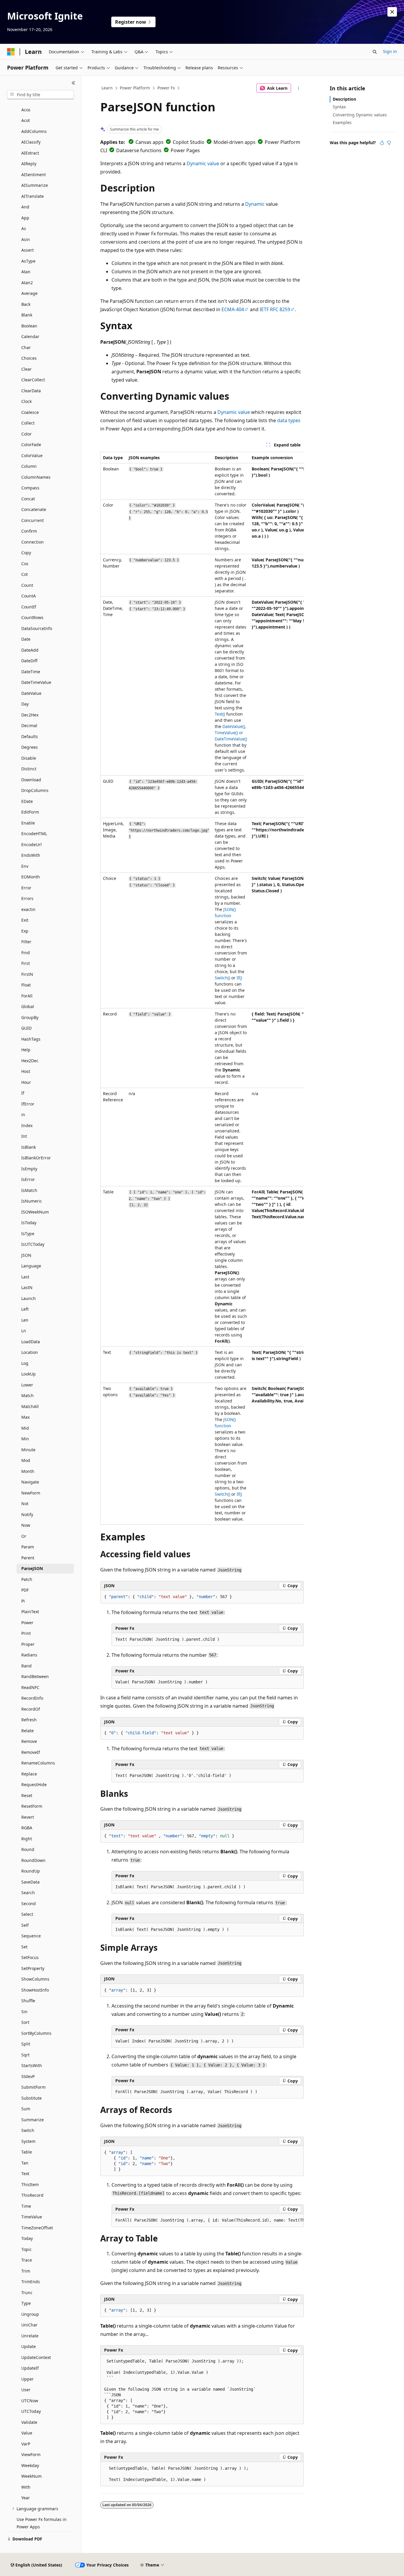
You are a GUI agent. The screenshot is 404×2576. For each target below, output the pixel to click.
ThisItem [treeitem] (30, 2184)
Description (344, 99)
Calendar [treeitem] (30, 336)
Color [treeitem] (26, 434)
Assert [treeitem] (28, 250)
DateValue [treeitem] (31, 693)
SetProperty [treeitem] (33, 1968)
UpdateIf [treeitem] (30, 2368)
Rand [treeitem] (26, 1666)
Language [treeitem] (31, 1266)
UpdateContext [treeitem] (36, 2357)
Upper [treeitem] (28, 2379)
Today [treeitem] (27, 2238)
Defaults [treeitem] (30, 736)
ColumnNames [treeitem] (36, 477)
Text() (220, 714)
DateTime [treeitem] (31, 672)
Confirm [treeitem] (29, 531)
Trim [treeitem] (26, 2271)
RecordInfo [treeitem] (32, 1698)
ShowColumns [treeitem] (35, 1979)
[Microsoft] (11, 52)
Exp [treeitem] (25, 931)
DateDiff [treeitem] (29, 661)
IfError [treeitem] (28, 1104)
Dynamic (255, 204)
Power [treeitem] (27, 1623)
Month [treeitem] (28, 1471)
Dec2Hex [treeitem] (30, 715)
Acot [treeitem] (26, 120)
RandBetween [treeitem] (35, 1676)
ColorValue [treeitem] (32, 455)
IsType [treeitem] (28, 1234)
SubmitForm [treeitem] (33, 2087)
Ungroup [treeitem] (30, 2314)
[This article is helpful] (382, 143)
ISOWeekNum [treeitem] (35, 1212)
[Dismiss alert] (392, 12)
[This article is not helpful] (389, 143)
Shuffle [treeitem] (28, 2001)
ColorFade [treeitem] (31, 445)
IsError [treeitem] (28, 1179)
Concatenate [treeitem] (34, 509)
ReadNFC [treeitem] (30, 1687)
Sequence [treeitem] (31, 1936)
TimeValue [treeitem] (32, 2217)
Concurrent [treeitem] (33, 520)
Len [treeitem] (25, 1320)
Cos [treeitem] (25, 564)
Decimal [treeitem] (29, 725)
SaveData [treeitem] (30, 1882)
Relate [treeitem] (28, 1731)
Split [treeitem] (26, 2044)
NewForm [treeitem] (31, 1493)
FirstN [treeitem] (27, 974)
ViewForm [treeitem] (31, 2454)
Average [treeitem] (29, 293)
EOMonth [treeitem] (31, 877)
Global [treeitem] (28, 1006)
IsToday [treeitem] (29, 1223)
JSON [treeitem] (26, 1255)
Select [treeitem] (27, 1914)
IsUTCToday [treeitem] (33, 1244)
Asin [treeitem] (26, 239)
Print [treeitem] (26, 1633)
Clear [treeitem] (26, 369)
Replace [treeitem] (29, 1774)
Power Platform (135, 88)
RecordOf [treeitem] (31, 1709)
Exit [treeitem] (25, 920)
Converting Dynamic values (360, 115)
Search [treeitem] (28, 1893)
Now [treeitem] (26, 1525)
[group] (202, 988)
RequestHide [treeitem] (34, 1784)
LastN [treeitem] (27, 1287)
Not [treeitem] (25, 1504)
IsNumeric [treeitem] (32, 1201)
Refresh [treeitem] (29, 1720)
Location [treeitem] (30, 1352)
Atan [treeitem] (26, 272)
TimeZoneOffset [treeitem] (37, 2228)
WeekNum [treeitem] (31, 2476)
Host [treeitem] (26, 1071)
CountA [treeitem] (29, 596)
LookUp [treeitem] (29, 1374)
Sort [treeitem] (25, 2022)
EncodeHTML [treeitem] (34, 834)
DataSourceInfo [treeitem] (37, 628)
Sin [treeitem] (24, 2012)
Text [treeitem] (25, 2174)
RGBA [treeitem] (27, 1828)
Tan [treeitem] (25, 2163)
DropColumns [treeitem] (35, 790)
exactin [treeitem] (28, 909)
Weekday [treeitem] (30, 2465)
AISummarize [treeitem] (35, 185)
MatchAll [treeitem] (30, 1406)
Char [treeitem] (26, 347)
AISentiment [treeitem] (34, 175)
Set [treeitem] (24, 1947)
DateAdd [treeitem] (30, 650)
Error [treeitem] (26, 888)
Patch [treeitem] (27, 1579)
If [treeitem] (23, 1093)
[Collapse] (73, 83)
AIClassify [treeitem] (31, 142)
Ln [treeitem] (24, 1331)
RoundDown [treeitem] (33, 1860)
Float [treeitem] (26, 985)
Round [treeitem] (28, 1849)
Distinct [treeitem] (29, 769)
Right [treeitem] (27, 1839)
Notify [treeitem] (27, 1514)
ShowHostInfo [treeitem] (35, 1990)
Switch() (222, 978)
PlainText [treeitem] (30, 1612)
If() (239, 978)
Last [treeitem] (25, 1277)
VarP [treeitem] (26, 2444)
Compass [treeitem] (30, 488)
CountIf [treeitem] (29, 607)
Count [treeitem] (27, 585)
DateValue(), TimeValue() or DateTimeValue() (231, 733)
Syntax (339, 107)
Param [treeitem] (28, 1547)
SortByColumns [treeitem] (36, 2033)
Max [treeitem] (25, 1417)
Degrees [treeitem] (30, 747)
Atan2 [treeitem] (27, 283)
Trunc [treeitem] (27, 2293)
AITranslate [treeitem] (33, 196)
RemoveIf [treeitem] (31, 1752)
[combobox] (41, 95)
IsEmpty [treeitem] (29, 1169)
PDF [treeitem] (25, 1590)
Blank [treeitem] (27, 315)
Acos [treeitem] (26, 110)
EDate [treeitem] (27, 801)
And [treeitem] (25, 207)
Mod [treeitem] (26, 1460)
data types (289, 420)
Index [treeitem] (27, 1125)
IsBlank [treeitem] (29, 1147)
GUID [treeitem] (26, 1028)
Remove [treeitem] (29, 1741)
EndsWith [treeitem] (31, 855)
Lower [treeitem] (27, 1385)
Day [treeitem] (25, 704)
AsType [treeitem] (28, 261)
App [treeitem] (25, 218)
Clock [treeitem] (26, 401)
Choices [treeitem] (29, 358)
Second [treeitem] (29, 1904)
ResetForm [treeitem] (32, 1806)
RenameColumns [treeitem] (38, 1763)
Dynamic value (203, 163)
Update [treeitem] (29, 2346)
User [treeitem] (26, 2390)
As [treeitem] (24, 228)
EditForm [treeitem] (30, 812)
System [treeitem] (28, 2141)
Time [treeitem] (26, 2206)
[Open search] (375, 52)
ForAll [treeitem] (27, 996)
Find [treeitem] (26, 953)
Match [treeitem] (28, 1395)
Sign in (390, 51)
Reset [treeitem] (27, 1795)
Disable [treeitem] (29, 758)
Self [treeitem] (25, 1925)
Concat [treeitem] (28, 499)
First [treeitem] (26, 963)
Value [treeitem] (27, 2433)
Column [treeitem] (29, 466)
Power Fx (166, 88)
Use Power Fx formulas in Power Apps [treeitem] (42, 2523)
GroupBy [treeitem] (30, 1017)
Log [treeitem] (25, 1363)
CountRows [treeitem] (32, 617)
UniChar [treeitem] (29, 2325)
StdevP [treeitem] (28, 2076)
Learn (107, 88)
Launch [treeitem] (29, 1298)
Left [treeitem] (25, 1309)
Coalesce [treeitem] (30, 412)
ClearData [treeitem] (31, 391)
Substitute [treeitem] (31, 2098)
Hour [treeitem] (26, 1082)
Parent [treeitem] (28, 1558)
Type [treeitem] (26, 2303)
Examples (342, 122)
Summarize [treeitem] (33, 2120)
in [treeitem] (23, 1115)
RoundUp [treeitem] (31, 1871)
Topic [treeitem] (26, 2249)
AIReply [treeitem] (29, 164)
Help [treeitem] (26, 1050)
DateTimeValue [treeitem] (36, 682)
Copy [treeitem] (26, 553)
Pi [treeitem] (23, 1601)
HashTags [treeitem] (31, 1039)
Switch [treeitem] (28, 2130)
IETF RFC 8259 (275, 309)
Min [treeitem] (25, 1439)
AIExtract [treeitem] (30, 153)
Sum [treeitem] (26, 2109)
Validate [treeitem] (29, 2422)
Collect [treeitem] (28, 423)
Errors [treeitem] (27, 898)
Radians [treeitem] (29, 1655)
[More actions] (299, 88)
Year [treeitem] (26, 2498)
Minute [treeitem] (28, 1450)
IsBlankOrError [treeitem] (36, 1158)
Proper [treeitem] (28, 1644)
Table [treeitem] (27, 2152)
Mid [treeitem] (25, 1428)
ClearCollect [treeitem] (33, 380)
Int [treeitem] (24, 1136)
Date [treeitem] (26, 639)
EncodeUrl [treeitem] (31, 845)
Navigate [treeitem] (30, 1482)
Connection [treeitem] (33, 542)
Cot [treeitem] (25, 574)
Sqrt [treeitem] (25, 2055)
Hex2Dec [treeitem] (30, 1061)
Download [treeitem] (31, 780)
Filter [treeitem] (26, 942)
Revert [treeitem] (28, 1817)
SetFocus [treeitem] (30, 1957)
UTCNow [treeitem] (30, 2401)
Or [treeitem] (24, 1536)
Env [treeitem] (25, 866)
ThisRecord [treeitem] (32, 2195)
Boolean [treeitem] (29, 326)
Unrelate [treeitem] (30, 2336)
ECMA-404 (233, 309)
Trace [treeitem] (27, 2260)
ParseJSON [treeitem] (32, 1568)
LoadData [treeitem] (31, 1342)
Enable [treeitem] (28, 823)
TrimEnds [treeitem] (31, 2282)
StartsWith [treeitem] (32, 2065)
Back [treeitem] (26, 304)
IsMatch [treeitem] (29, 1190)
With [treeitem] (26, 2487)
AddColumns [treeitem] (34, 131)
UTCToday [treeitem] (31, 2411)
